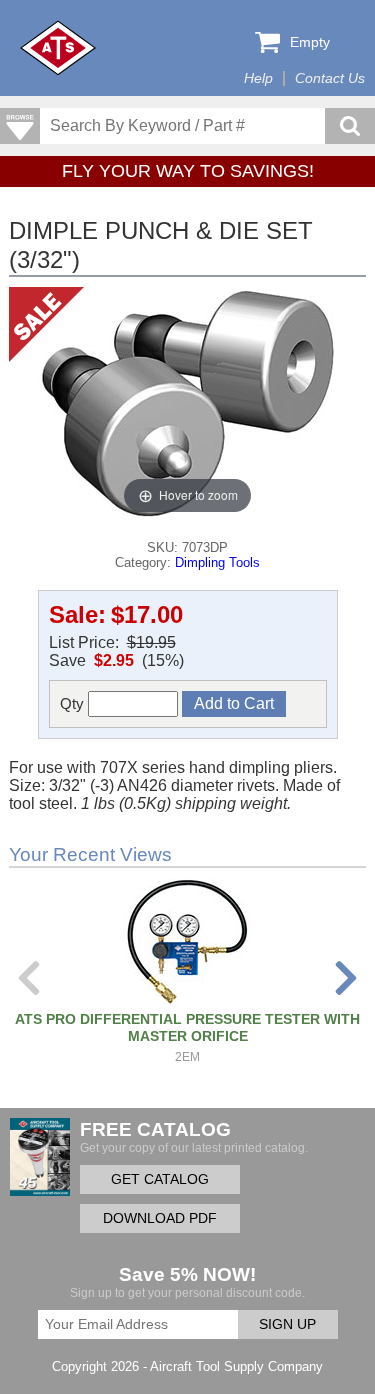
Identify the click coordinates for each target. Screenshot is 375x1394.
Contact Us (330, 78)
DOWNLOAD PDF (160, 1218)
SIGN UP (287, 1324)
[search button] (350, 126)
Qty (74, 703)
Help (258, 78)
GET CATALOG (160, 1179)
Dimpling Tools (217, 562)
